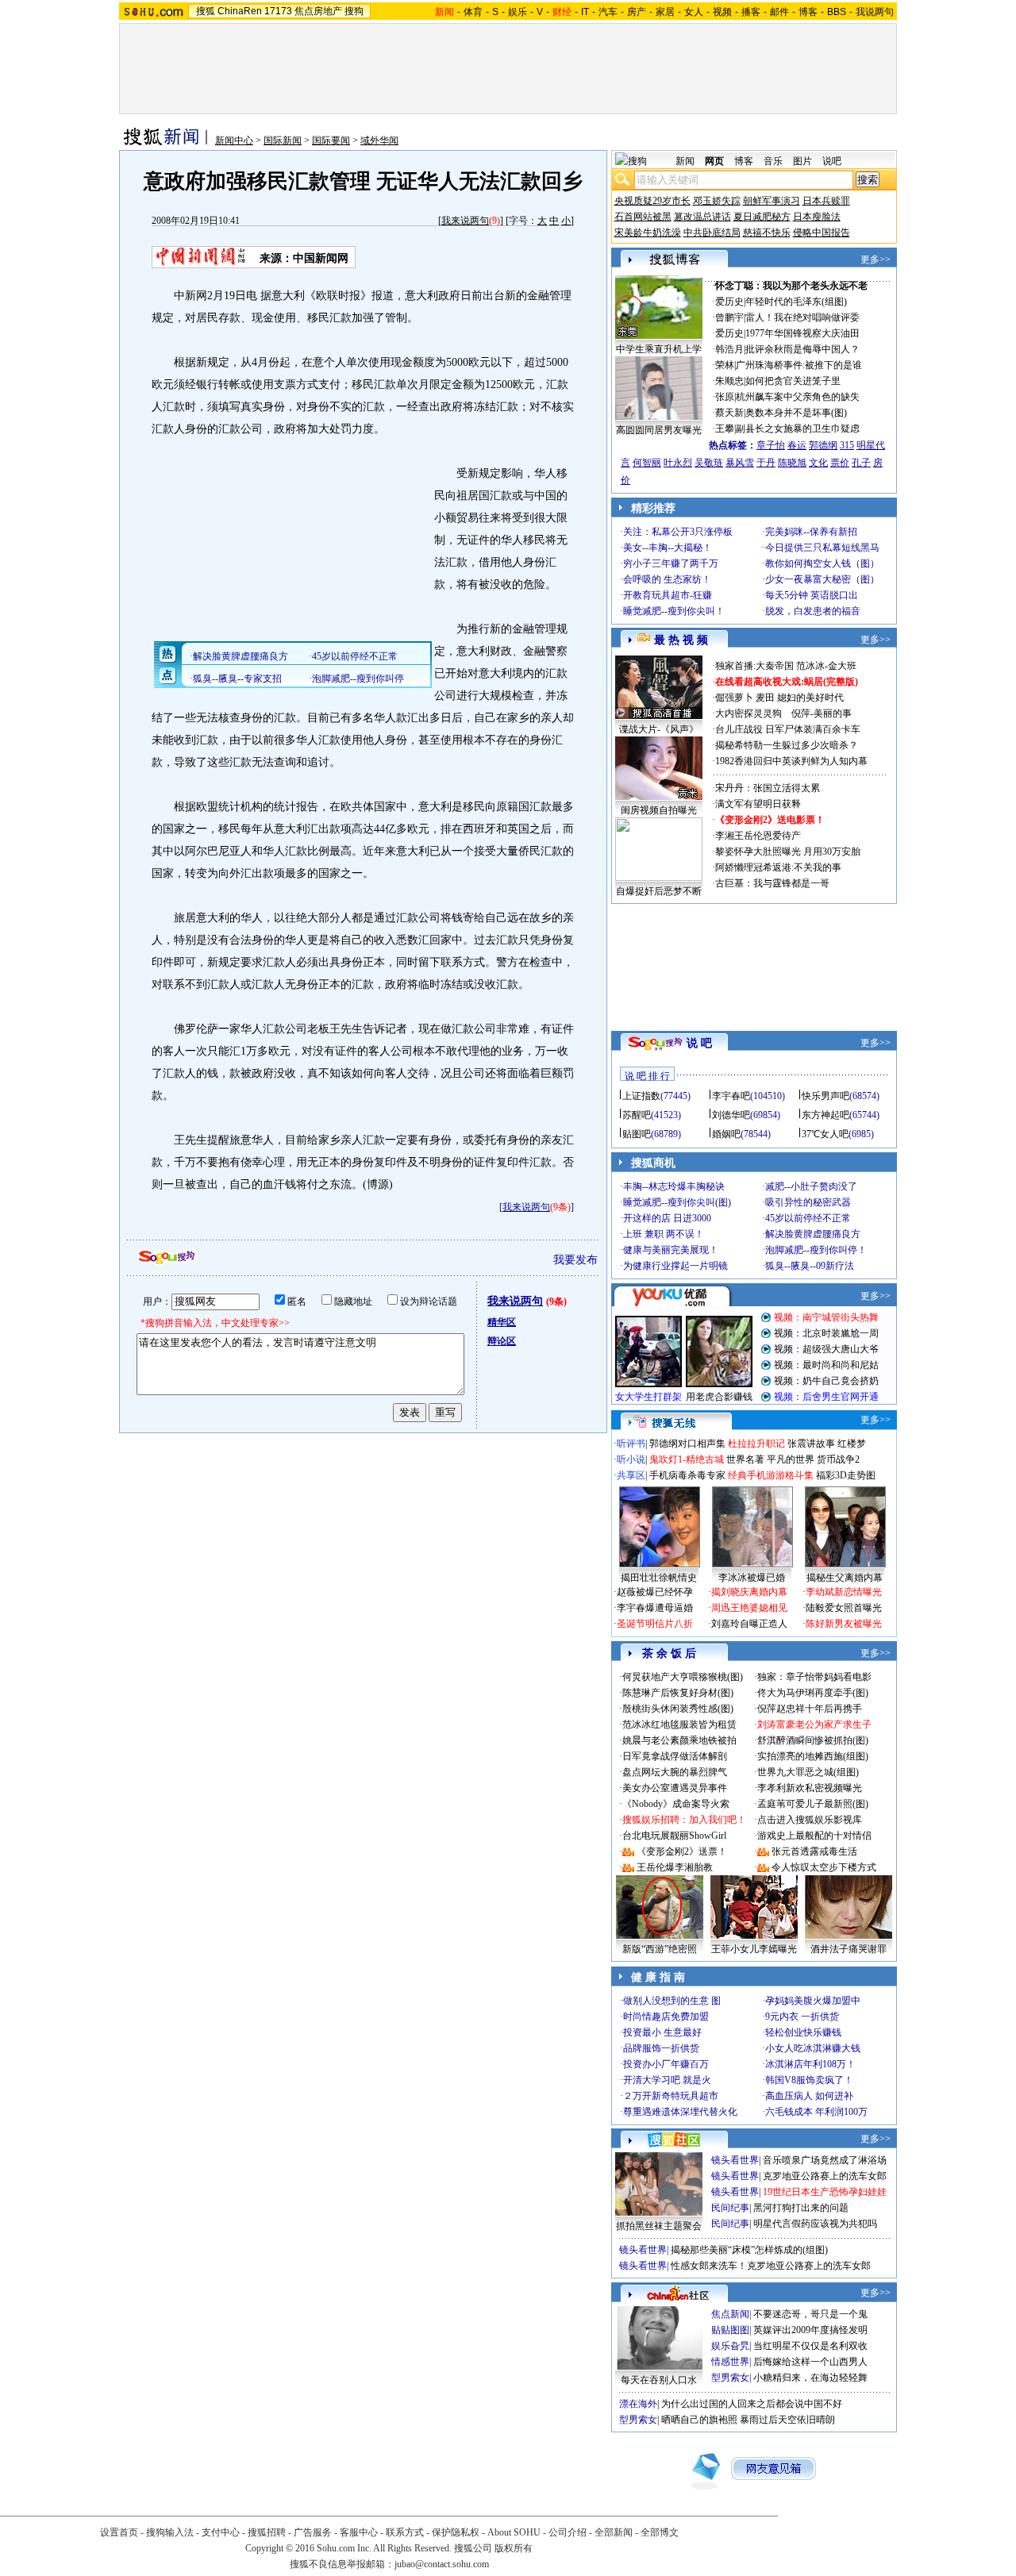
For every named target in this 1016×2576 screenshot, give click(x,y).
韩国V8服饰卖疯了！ (809, 2080)
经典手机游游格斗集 (771, 1475)
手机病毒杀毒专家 (687, 1475)
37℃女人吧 (825, 1134)
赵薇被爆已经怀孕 (655, 1592)
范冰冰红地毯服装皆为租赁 (679, 1724)
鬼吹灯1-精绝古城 (687, 1459)
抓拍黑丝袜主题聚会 (659, 2226)
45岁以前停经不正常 (808, 1218)
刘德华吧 (731, 1115)
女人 (694, 12)
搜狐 (206, 11)
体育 (473, 12)
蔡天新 (729, 413)
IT (585, 12)
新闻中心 (234, 140)
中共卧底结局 (712, 233)
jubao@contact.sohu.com (442, 2564)
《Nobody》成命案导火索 (676, 1804)
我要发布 (575, 1260)
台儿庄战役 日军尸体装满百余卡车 (788, 729)
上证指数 (641, 1096)
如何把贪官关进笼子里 (793, 381)
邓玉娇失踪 (717, 201)
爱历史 (729, 302)
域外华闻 (379, 140)
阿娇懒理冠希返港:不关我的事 (778, 867)
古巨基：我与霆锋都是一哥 (772, 883)
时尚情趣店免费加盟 (666, 2017)
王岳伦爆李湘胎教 (675, 1867)
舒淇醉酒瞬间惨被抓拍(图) (813, 1740)
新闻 (685, 161)
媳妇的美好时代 (810, 698)
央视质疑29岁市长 (652, 201)
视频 (722, 12)
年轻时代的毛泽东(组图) (796, 302)
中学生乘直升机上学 (659, 349)
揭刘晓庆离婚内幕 (749, 1592)
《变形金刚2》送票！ (682, 1851)
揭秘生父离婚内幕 (845, 1578)
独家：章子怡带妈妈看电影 (814, 1677)
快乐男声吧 (825, 1096)
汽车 (608, 12)
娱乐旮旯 (730, 2346)
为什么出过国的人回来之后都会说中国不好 (752, 2404)
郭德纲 (823, 445)
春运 (797, 445)
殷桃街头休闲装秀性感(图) (678, 1709)
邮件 (779, 12)
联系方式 (405, 2532)
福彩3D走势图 (846, 1475)
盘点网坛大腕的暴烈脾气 (675, 1772)
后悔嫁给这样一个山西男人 (810, 2362)
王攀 (725, 429)
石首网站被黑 (643, 217)
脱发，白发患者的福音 (813, 611)
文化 (818, 463)
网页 (714, 161)
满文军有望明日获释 (758, 804)
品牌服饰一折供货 (661, 2048)
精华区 (502, 1322)
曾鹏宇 (729, 317)
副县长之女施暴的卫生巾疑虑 (798, 429)
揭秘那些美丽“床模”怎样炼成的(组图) (749, 2250)
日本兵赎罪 (826, 201)
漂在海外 (638, 2404)
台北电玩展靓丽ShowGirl (674, 1836)
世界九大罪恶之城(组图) (808, 1772)
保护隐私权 (456, 2532)
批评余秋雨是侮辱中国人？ (802, 349)
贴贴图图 (730, 2330)
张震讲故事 (811, 1444)
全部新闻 (614, 2532)
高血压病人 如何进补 (809, 2096)
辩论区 (502, 1341)
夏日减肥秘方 (762, 217)
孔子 (861, 463)
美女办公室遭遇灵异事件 (675, 1788)
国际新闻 (283, 140)
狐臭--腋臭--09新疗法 (810, 1266)
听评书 (631, 1444)
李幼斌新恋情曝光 (844, 1592)
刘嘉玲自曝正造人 (749, 1624)
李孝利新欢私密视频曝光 (810, 1788)
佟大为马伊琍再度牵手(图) (813, 1693)
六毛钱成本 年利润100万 (816, 2112)
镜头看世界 (735, 2160)
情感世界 (730, 2362)
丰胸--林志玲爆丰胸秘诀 (674, 1186)
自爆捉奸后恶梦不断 (659, 891)
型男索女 (730, 2378)
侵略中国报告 (822, 233)
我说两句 (875, 12)
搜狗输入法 (170, 2532)
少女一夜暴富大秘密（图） (822, 579)
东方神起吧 (825, 1115)
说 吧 (699, 1043)
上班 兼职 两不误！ (664, 1234)
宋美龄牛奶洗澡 (648, 233)
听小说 (631, 1459)
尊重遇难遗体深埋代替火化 (680, 2112)
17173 (278, 11)
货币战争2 (838, 1459)
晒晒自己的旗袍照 (699, 2420)
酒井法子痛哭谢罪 (849, 1949)
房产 (637, 12)
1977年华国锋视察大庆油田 (802, 333)
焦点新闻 (730, 2314)
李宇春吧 (731, 1096)
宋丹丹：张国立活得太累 (768, 788)
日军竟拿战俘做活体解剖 (675, 1756)
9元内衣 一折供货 (802, 2017)
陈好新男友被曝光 (844, 1624)
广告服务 (313, 2532)
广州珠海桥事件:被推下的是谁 (799, 365)
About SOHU (514, 2532)
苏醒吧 (637, 1115)
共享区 (631, 1475)
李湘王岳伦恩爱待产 (758, 836)
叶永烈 (678, 463)
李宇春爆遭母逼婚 (655, 1608)
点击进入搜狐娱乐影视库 (810, 1820)
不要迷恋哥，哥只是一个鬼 (810, 2314)
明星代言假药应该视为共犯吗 (815, 2224)
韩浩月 (729, 349)
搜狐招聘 (267, 2532)
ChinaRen (240, 11)
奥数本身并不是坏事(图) (796, 413)
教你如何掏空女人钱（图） (822, 563)
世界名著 (745, 1459)
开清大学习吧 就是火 (667, 2080)
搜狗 (354, 11)
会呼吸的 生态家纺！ (667, 579)
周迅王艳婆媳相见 (749, 1608)
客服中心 (359, 2532)
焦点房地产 (318, 11)
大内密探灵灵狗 (749, 713)
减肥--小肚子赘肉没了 (811, 1186)
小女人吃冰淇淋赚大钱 (813, 2048)
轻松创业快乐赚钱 (803, 2032)
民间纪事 (730, 2208)
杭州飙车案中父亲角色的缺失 (798, 397)
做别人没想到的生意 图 (672, 2001)
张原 (725, 397)
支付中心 (221, 2532)
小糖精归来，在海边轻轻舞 (810, 2378)
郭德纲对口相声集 (687, 1444)
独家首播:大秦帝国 (754, 666)
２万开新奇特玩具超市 (671, 2096)
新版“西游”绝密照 (660, 1949)
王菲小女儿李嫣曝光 (754, 1949)
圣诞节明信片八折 (655, 1624)
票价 (840, 463)
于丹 (766, 463)
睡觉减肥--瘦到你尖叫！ (674, 611)
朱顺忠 (729, 381)
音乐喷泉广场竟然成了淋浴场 (825, 2160)
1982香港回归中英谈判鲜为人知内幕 (791, 761)
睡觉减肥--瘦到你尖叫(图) (677, 1202)
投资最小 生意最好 (662, 2032)
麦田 (765, 698)
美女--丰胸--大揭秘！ (668, 548)
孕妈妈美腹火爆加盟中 (813, 2001)
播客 (751, 12)
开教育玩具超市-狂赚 (668, 595)
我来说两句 (465, 221)
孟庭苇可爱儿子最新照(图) (813, 1804)
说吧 (832, 161)
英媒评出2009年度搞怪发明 (810, 2330)
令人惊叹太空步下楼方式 (824, 1867)
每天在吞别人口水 (659, 2380)
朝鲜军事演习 (772, 201)
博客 (808, 12)
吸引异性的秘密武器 (808, 1202)
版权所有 (514, 2548)
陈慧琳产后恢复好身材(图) (678, 1693)
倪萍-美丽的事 (822, 713)
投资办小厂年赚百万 (666, 2064)
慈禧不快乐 (767, 233)
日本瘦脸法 (817, 217)
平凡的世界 (791, 1459)
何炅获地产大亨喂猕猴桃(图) (683, 1677)
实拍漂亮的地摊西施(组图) (813, 1756)
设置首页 (119, 2532)
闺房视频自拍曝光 (659, 810)
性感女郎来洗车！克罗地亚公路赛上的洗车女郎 (771, 2266)
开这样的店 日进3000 (667, 1218)
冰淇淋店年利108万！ (810, 2064)
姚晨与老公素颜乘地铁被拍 (679, 1740)
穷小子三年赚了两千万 (671, 563)
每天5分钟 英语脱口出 (812, 595)
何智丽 (647, 463)
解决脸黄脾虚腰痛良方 (813, 1234)
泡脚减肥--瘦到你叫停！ (816, 1250)
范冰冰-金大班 (826, 666)
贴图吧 (637, 1134)
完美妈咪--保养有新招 (811, 532)
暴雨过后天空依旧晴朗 (787, 2420)
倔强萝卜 (734, 698)
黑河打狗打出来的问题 (801, 2208)
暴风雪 (740, 463)
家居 (665, 12)
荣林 (725, 365)
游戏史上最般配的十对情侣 (814, 1836)
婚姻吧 (726, 1134)
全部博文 (660, 2532)
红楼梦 (852, 1444)
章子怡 (771, 445)
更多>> (876, 260)
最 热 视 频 (681, 640)
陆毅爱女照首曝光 (844, 1608)
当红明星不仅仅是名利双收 (810, 2346)
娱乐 (518, 12)
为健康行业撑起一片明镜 (675, 1266)
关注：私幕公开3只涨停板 (678, 532)
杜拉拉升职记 (756, 1444)
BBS (837, 12)
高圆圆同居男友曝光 (659, 430)
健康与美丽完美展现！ (671, 1250)
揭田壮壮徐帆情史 (659, 1578)
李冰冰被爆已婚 (752, 1578)
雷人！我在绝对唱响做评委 (802, 317)
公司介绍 (568, 2532)
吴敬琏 (709, 463)
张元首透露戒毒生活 (814, 1851)
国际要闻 (331, 140)
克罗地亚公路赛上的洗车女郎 (825, 2176)
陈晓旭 (792, 463)
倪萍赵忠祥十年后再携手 (810, 1709)
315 (847, 445)
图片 (802, 161)
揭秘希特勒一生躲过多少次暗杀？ (787, 745)
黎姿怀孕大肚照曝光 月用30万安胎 (788, 852)
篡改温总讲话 (702, 217)
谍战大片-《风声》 (659, 729)
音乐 (773, 161)
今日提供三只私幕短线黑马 (822, 548)
